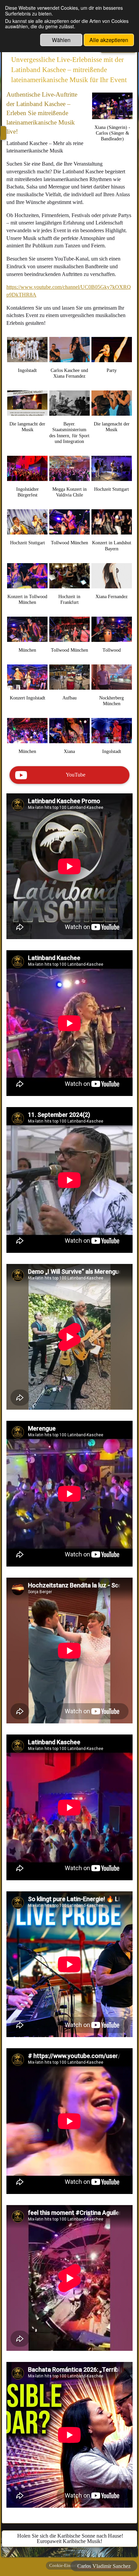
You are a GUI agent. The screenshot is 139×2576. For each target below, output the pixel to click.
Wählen (61, 40)
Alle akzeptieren (109, 40)
